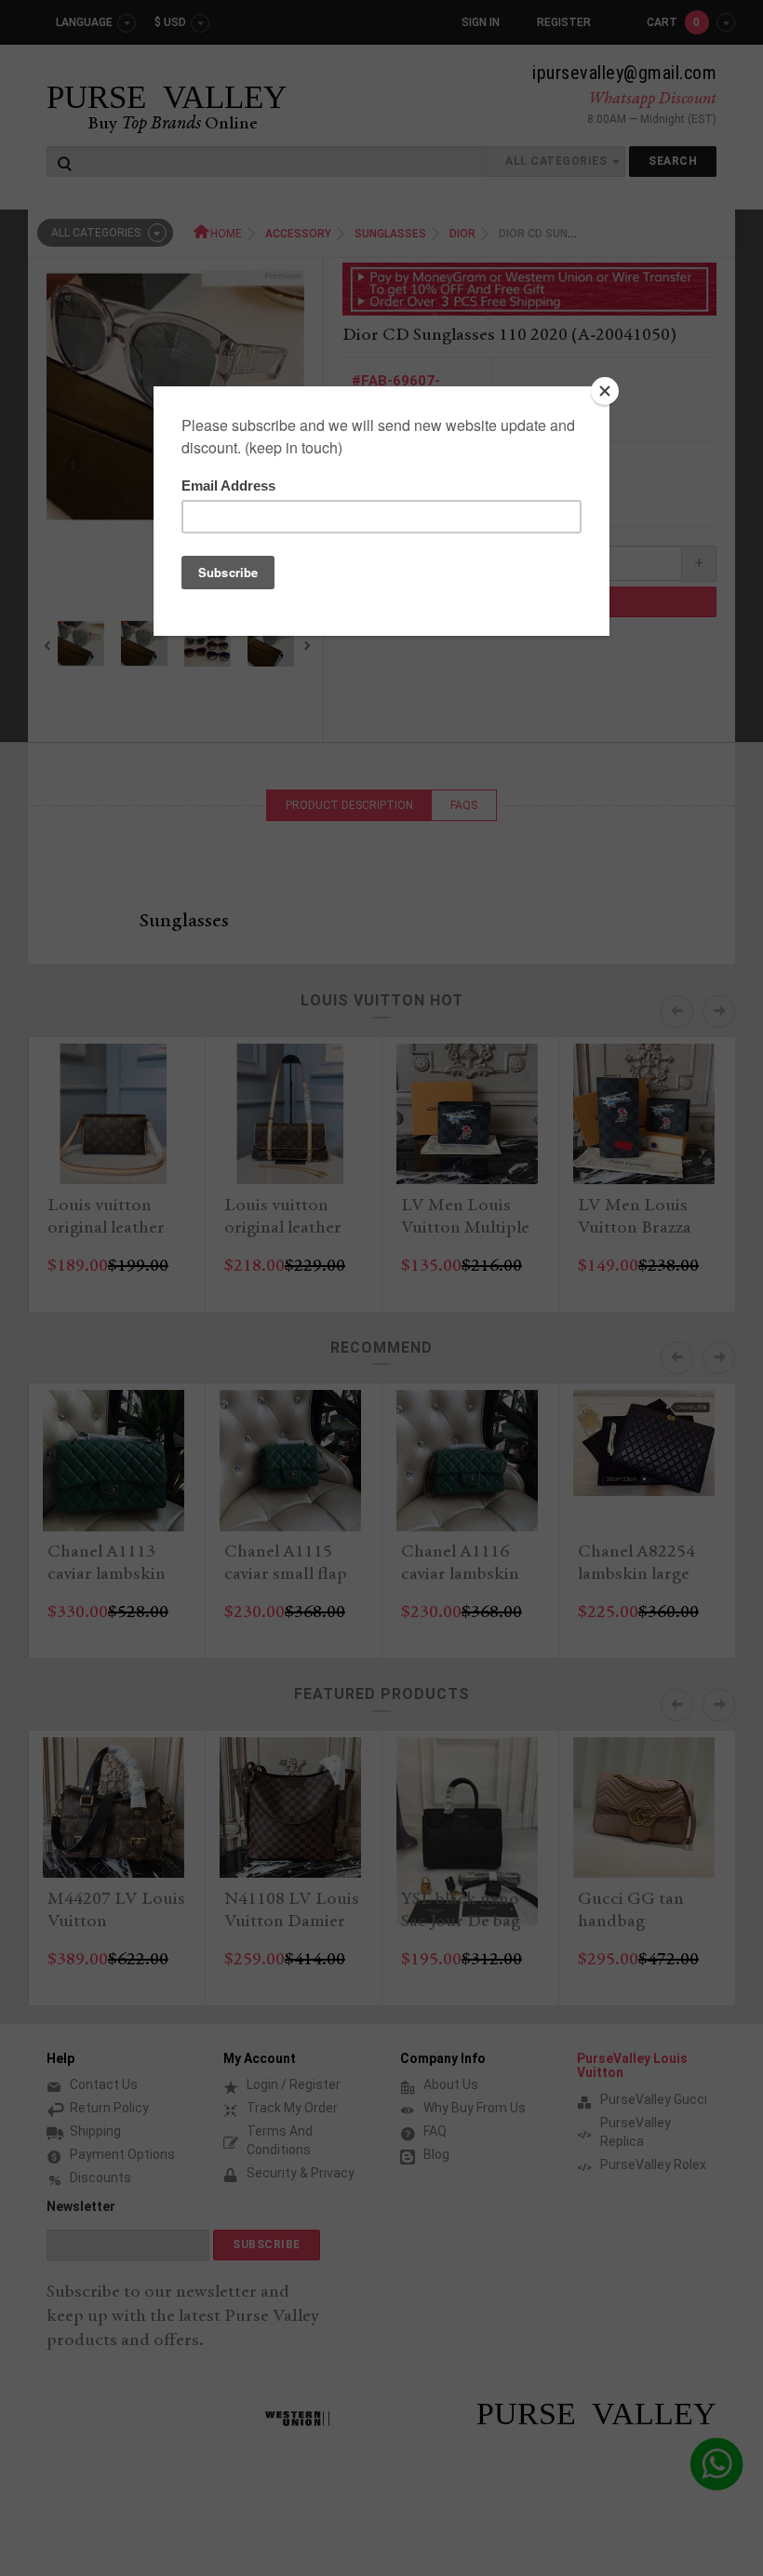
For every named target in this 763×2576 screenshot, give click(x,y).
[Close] (605, 391)
